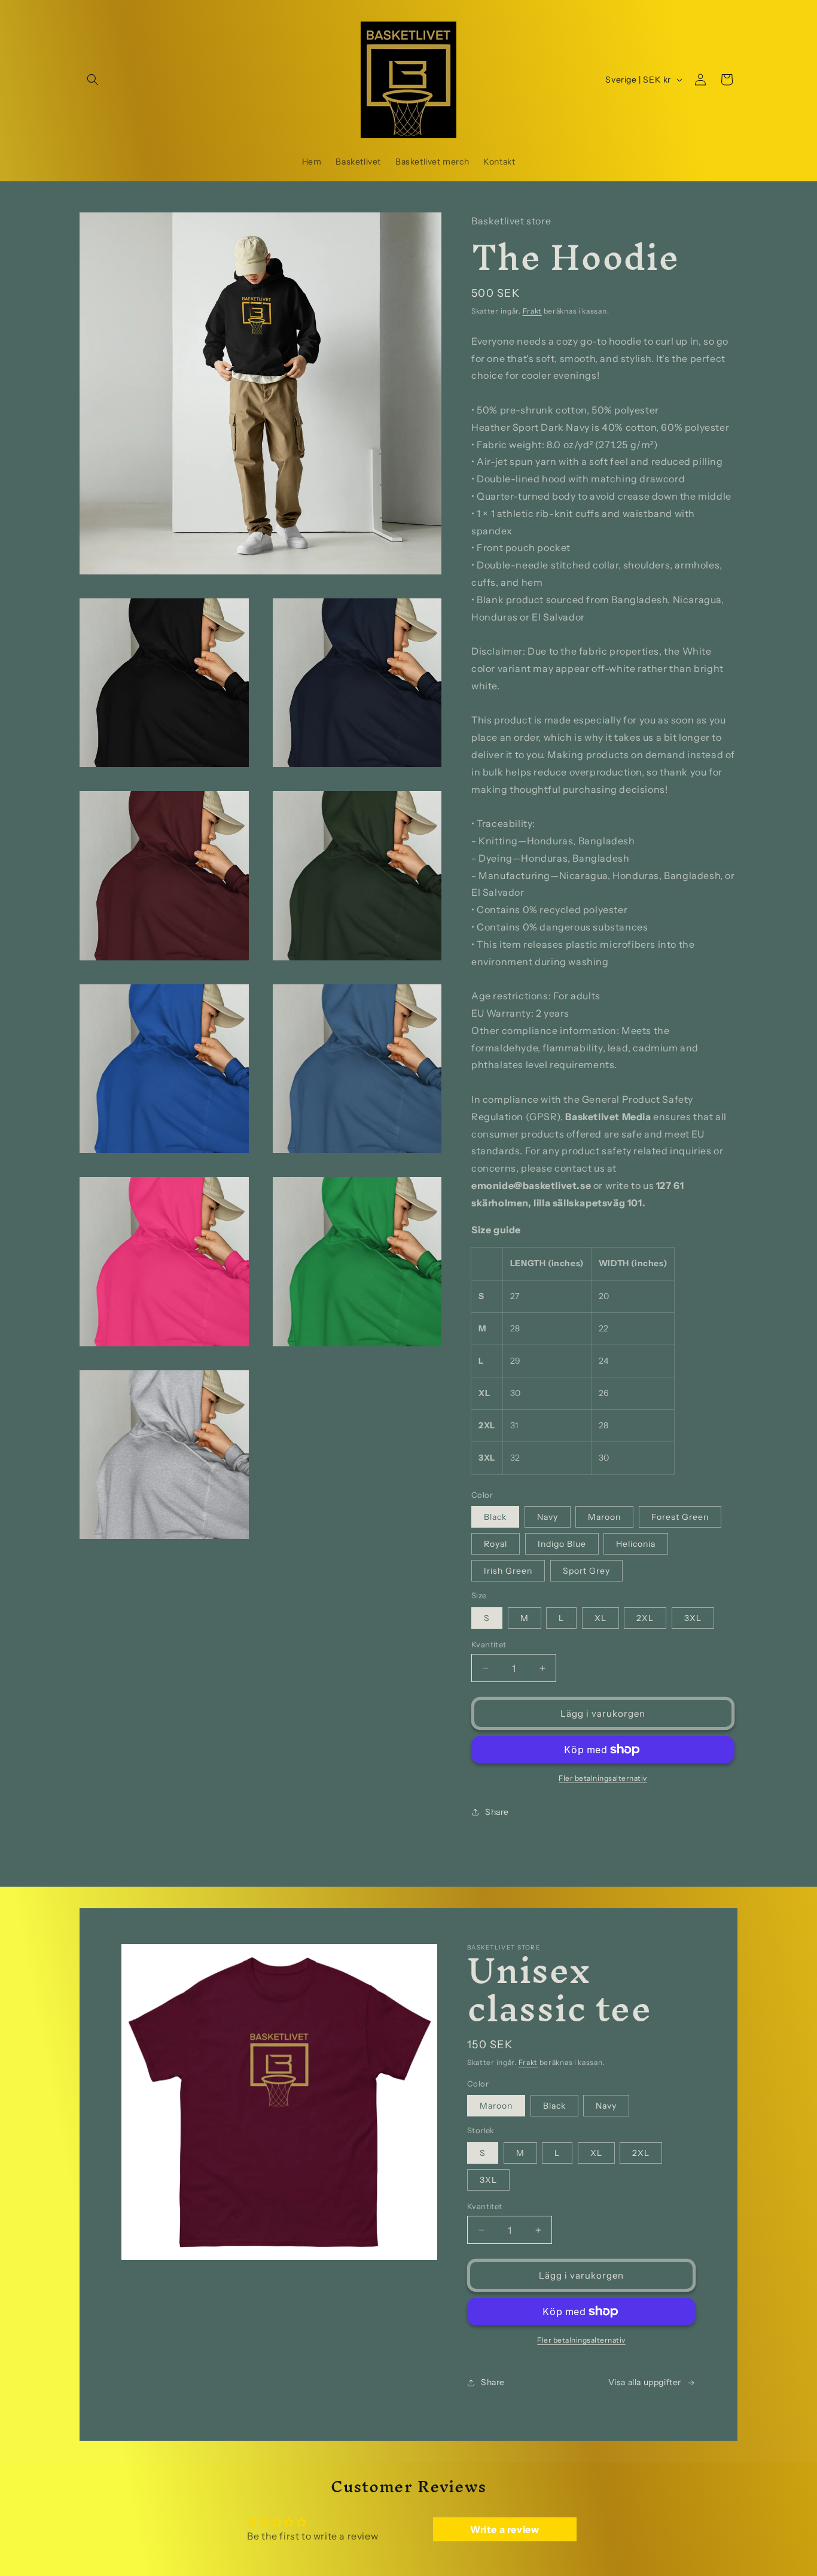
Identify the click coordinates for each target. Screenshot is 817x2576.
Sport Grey (586, 1571)
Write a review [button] (504, 2529)
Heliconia (636, 1544)
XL (600, 1618)
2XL (645, 1618)
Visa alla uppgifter (645, 2382)
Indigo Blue (562, 1544)
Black (495, 1517)
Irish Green (508, 1571)
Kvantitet (489, 1644)
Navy (548, 1517)
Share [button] (497, 1812)
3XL (693, 1618)
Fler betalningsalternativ (603, 1778)
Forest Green (680, 1517)
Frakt (533, 311)
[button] (93, 80)
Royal (496, 1544)
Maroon (604, 1517)
